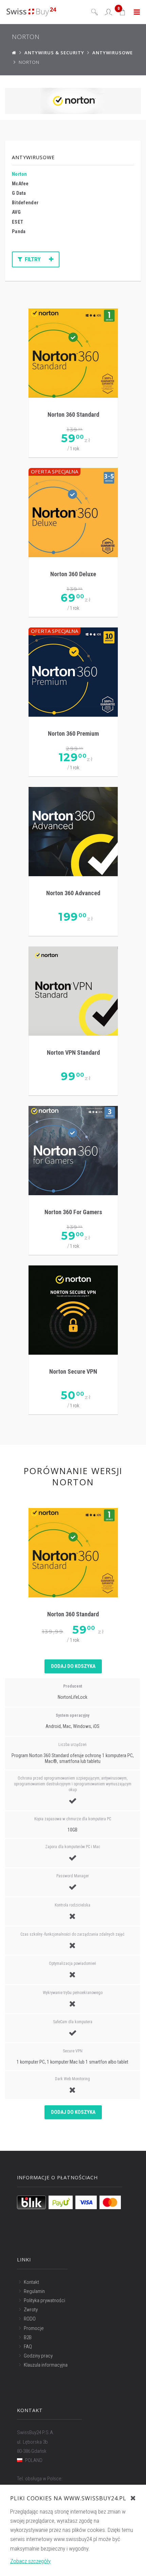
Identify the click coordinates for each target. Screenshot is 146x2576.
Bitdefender (25, 203)
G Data (19, 193)
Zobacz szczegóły (30, 2561)
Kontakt (31, 2282)
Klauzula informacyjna (46, 2365)
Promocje (34, 2328)
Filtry (33, 259)
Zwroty (31, 2310)
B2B (28, 2337)
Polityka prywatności (44, 2300)
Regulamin (34, 2291)
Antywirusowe (33, 157)
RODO (30, 2319)
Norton (20, 174)
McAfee (20, 184)
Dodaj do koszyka (73, 1666)
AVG (16, 212)
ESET (17, 222)
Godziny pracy (38, 2356)
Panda (19, 232)
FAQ (28, 2347)
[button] (123, 12)
